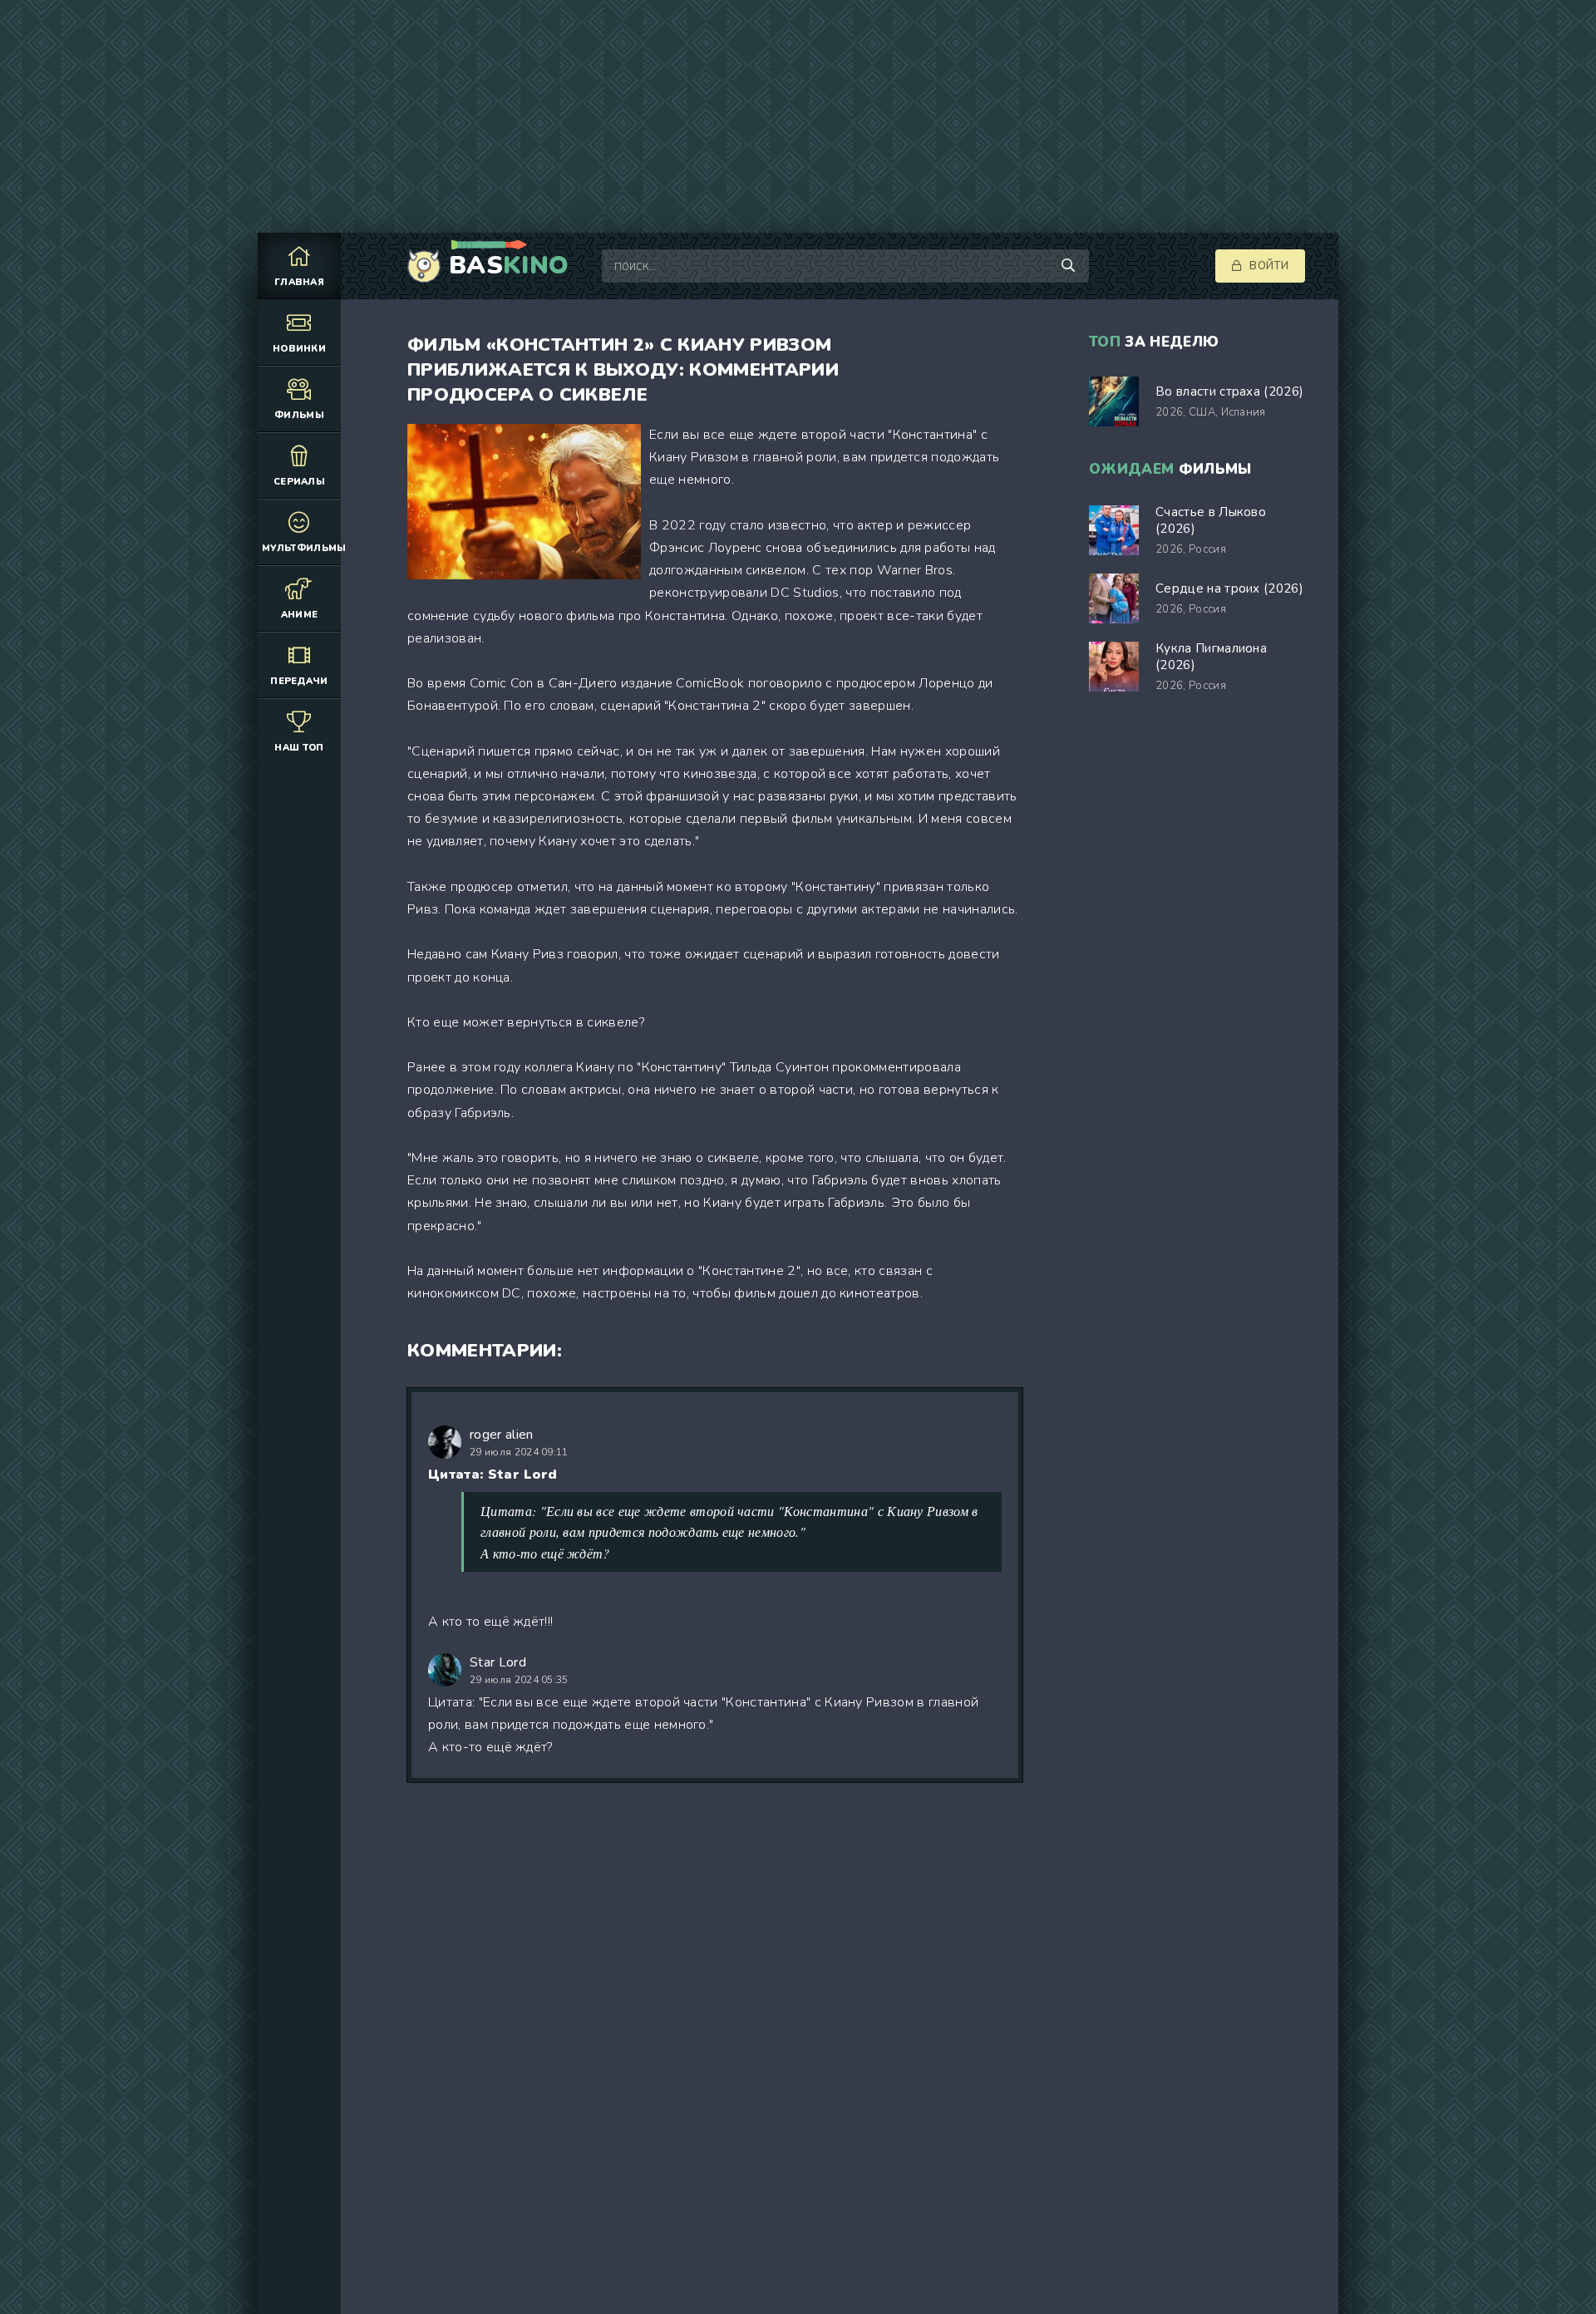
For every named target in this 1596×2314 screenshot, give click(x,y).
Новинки (299, 349)
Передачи (299, 681)
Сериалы (299, 482)
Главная (299, 282)
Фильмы (299, 415)
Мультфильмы (301, 548)
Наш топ (299, 748)
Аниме (300, 615)
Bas (509, 266)
